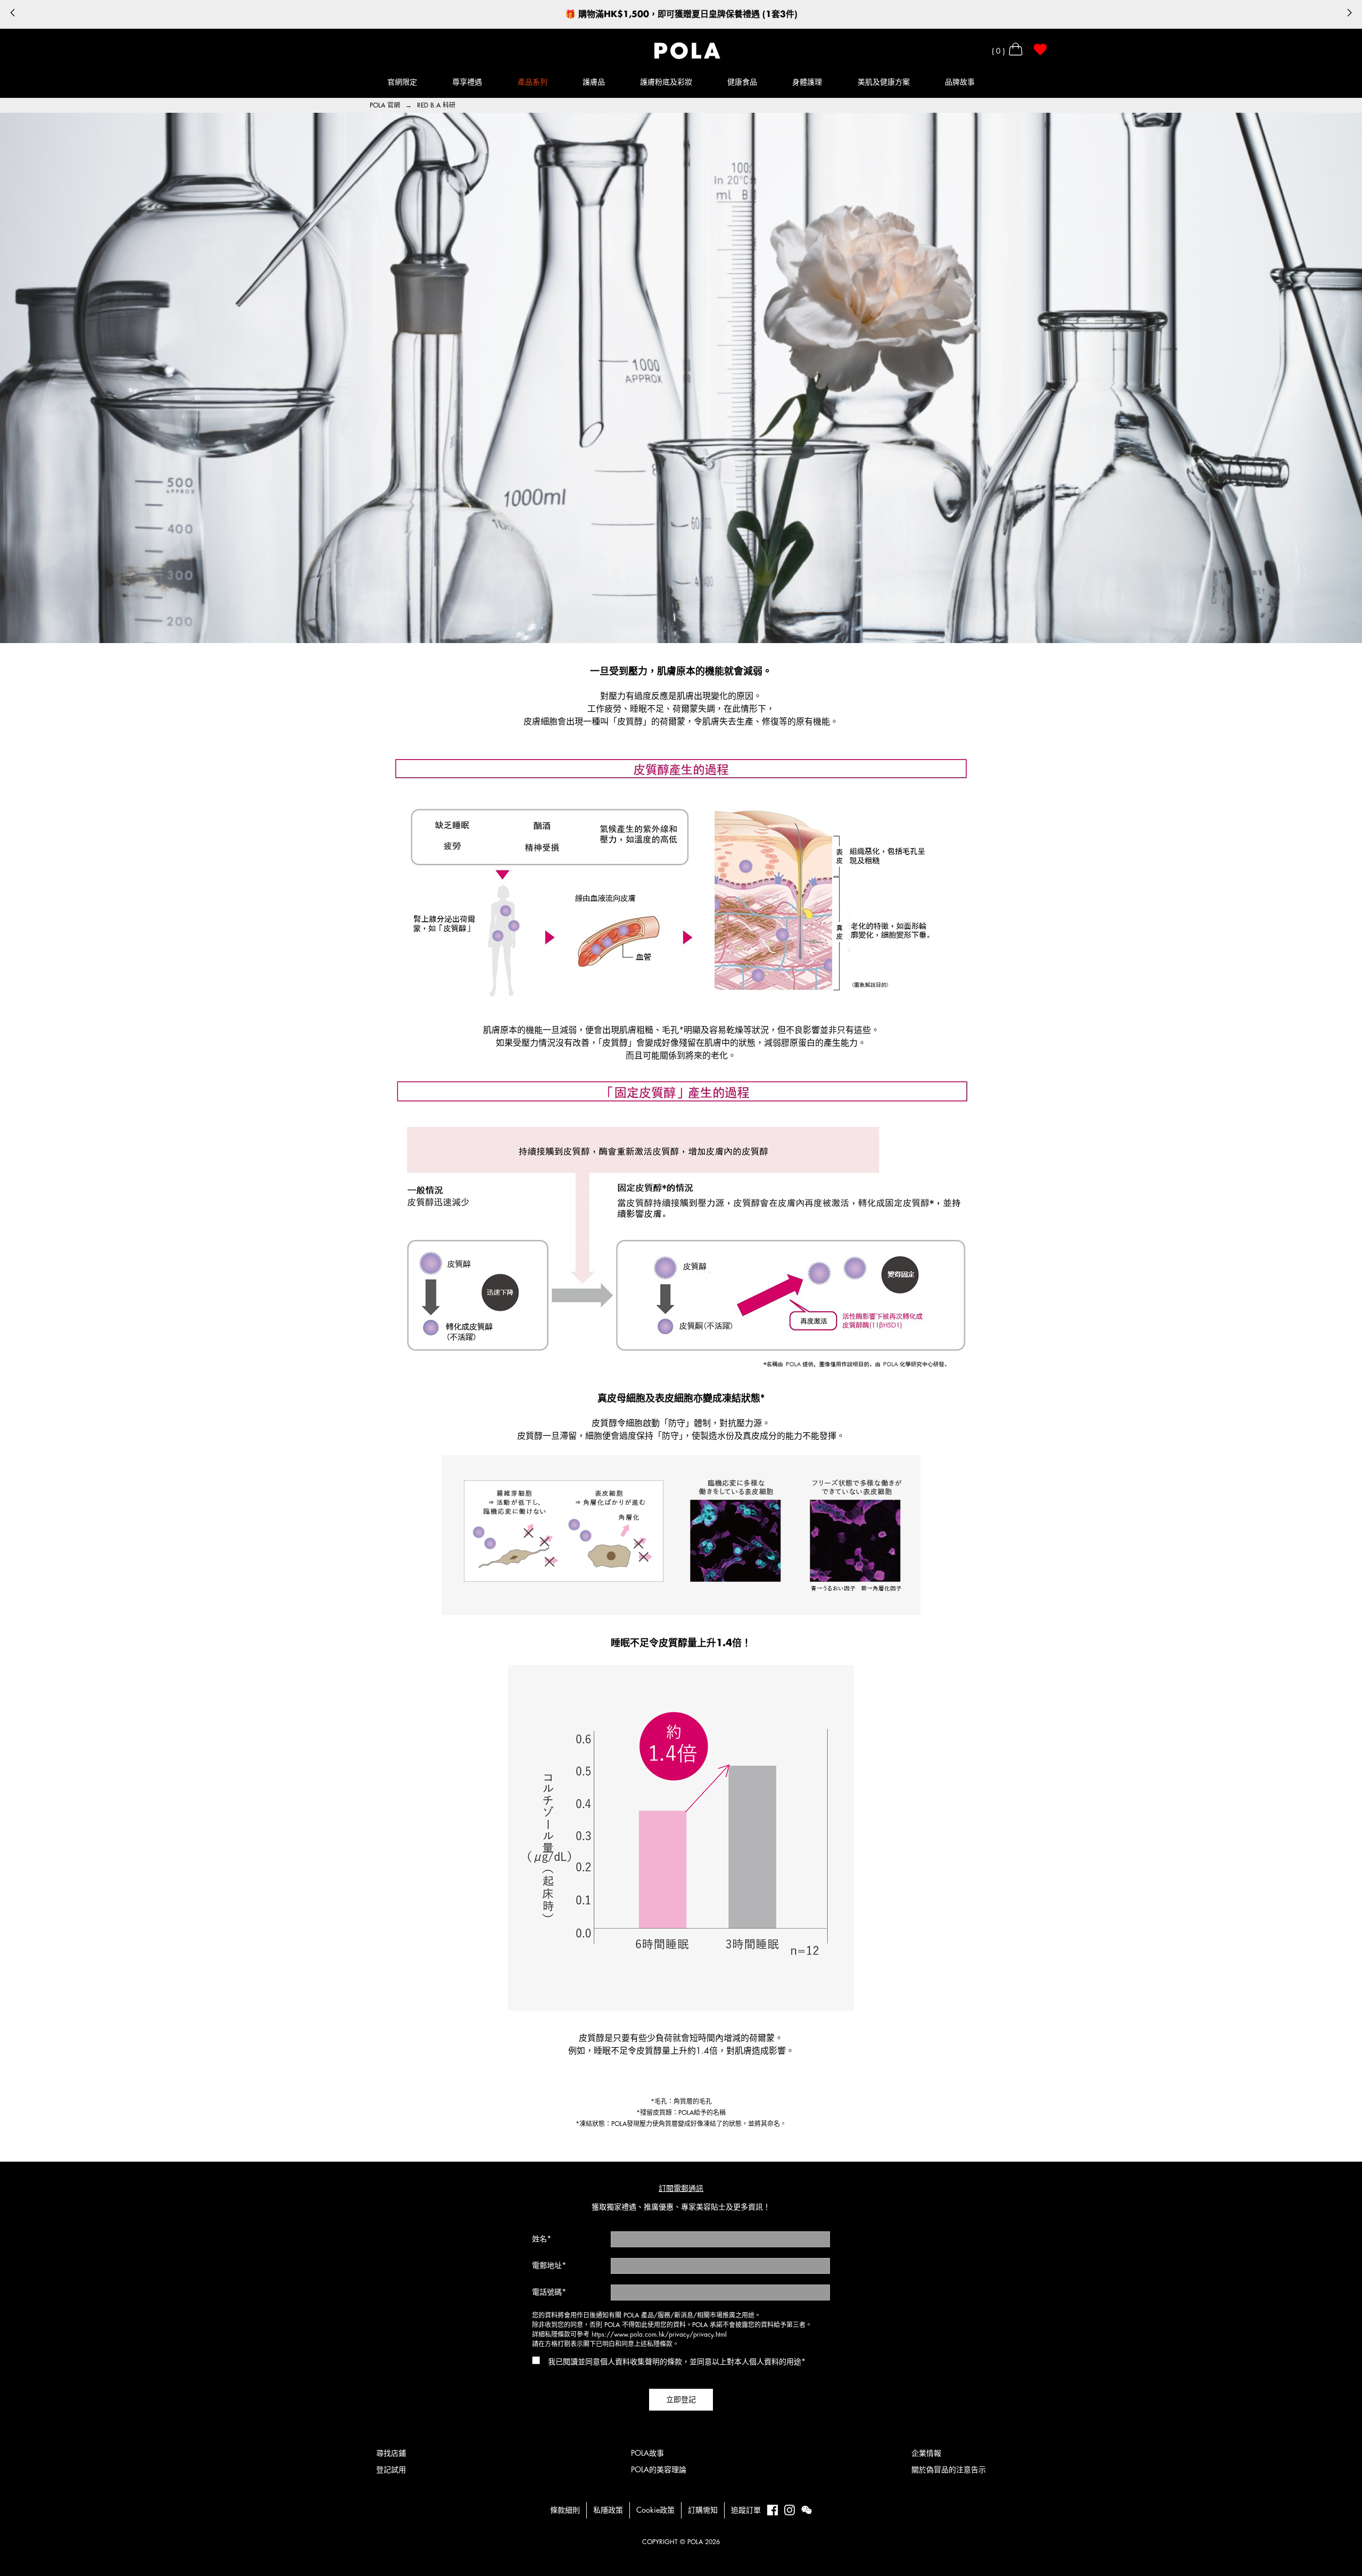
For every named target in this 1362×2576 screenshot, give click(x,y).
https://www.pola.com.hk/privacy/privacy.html (659, 2335)
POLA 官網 (386, 105)
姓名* (542, 2239)
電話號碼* (549, 2292)
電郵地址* (549, 2265)
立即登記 (681, 2399)
